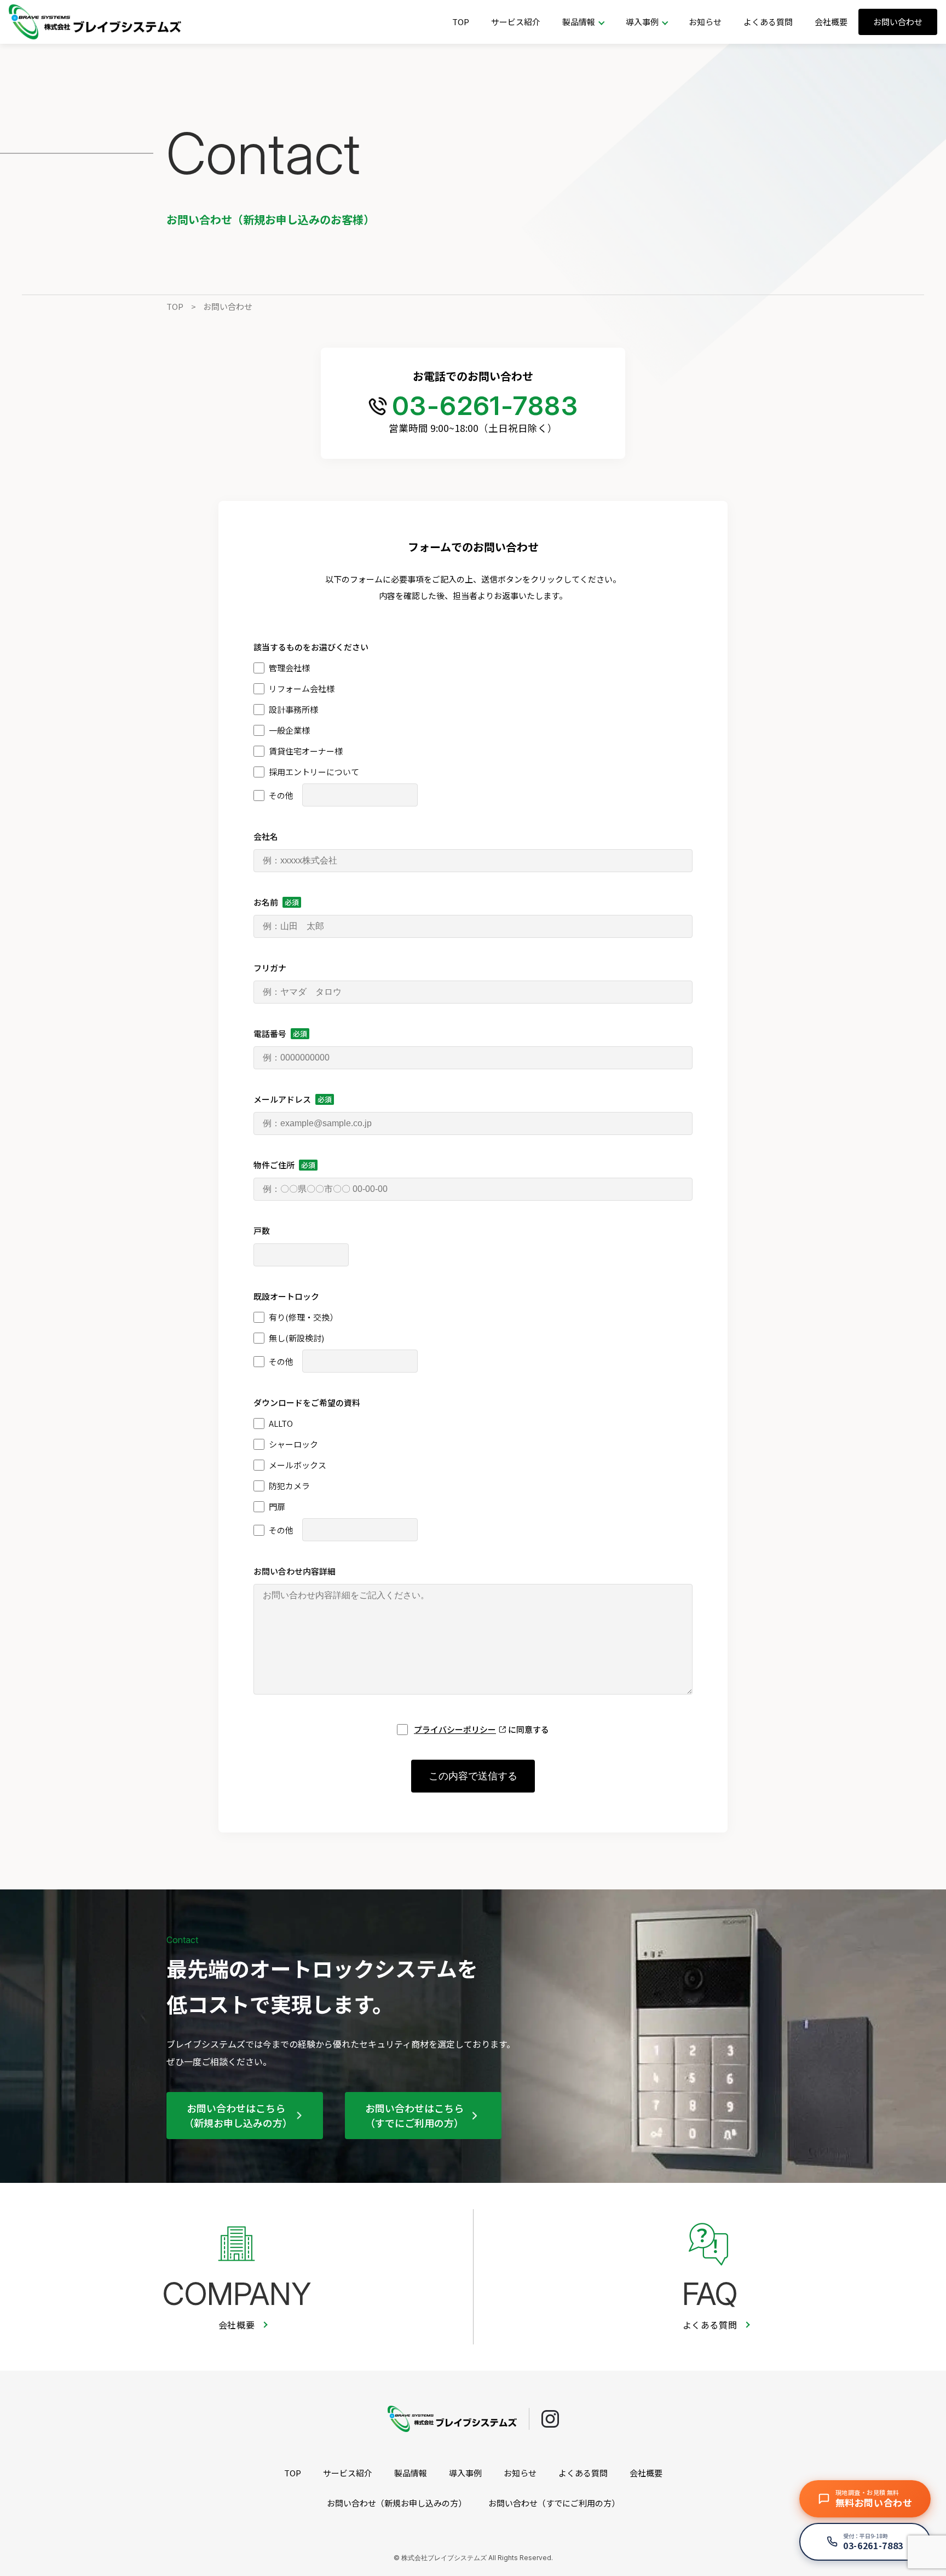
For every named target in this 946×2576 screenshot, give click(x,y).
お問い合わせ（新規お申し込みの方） (397, 2503)
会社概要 (831, 22)
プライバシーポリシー (455, 1729)
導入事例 (465, 2473)
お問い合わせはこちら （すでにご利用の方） (414, 2115)
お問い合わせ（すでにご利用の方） (554, 2503)
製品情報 (411, 2473)
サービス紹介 (516, 22)
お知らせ (705, 22)
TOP (461, 22)
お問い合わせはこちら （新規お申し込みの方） (238, 2115)
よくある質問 (768, 22)
